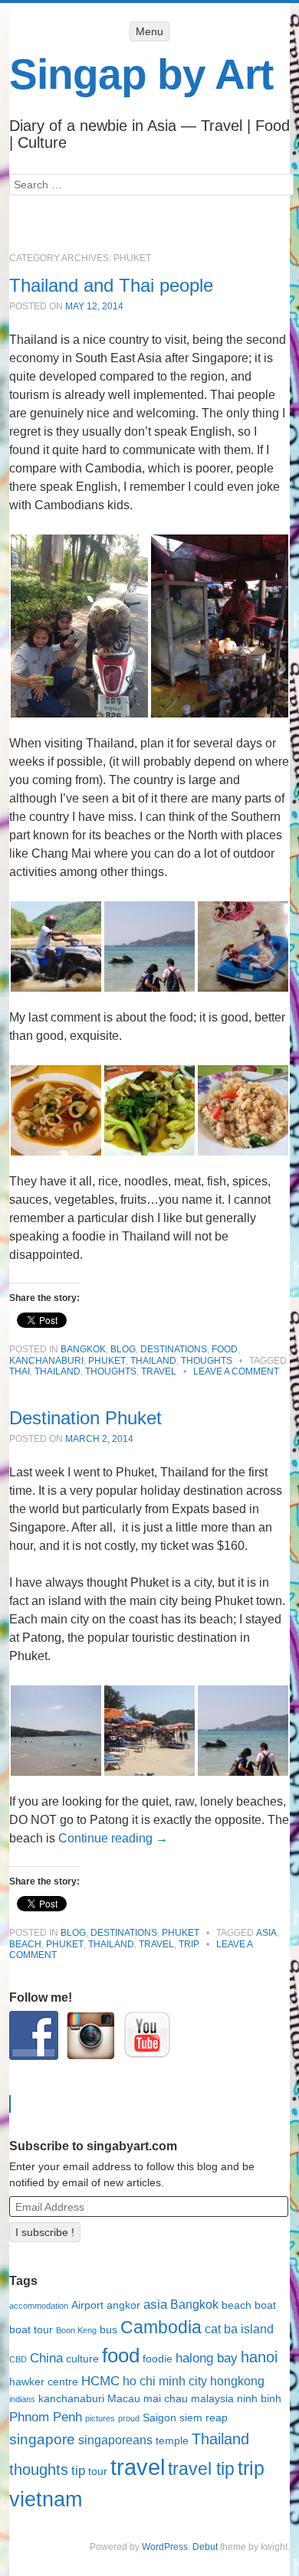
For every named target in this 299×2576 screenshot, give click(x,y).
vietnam (46, 2499)
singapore (42, 2439)
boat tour (31, 2330)
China (46, 2358)
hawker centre (44, 2382)
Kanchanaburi (46, 1361)
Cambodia (161, 2327)
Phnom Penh (46, 2417)
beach (25, 1944)
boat (265, 2305)
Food (225, 1349)
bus (108, 2330)
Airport (87, 2305)
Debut (205, 2547)
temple (172, 2441)
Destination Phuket (85, 1418)
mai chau (166, 2399)
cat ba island (239, 2329)
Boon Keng (76, 2330)
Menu (149, 31)
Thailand (153, 1361)
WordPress (165, 2547)
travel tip (201, 2469)
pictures (100, 2418)
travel (159, 1371)
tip (78, 2470)
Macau (124, 2399)
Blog (123, 1349)
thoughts (111, 1371)
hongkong (237, 2381)
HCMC (100, 2381)
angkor (123, 2305)
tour (98, 2471)
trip (189, 1944)
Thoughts (207, 1361)
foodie (158, 2359)
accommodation (39, 2306)
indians (22, 2399)
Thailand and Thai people (111, 285)
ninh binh (259, 2399)
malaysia (212, 2399)
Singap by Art (141, 74)
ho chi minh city (165, 2381)
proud (129, 2418)
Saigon (159, 2418)
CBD (18, 2359)
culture (82, 2359)
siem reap (204, 2418)
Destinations (174, 1349)
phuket (65, 1944)
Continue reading (113, 1838)
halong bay (207, 2358)
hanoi (259, 2357)
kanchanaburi (71, 2399)
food (121, 2355)
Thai (20, 1371)
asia (266, 1933)
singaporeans (115, 2440)
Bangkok (83, 1349)
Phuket (107, 1361)
